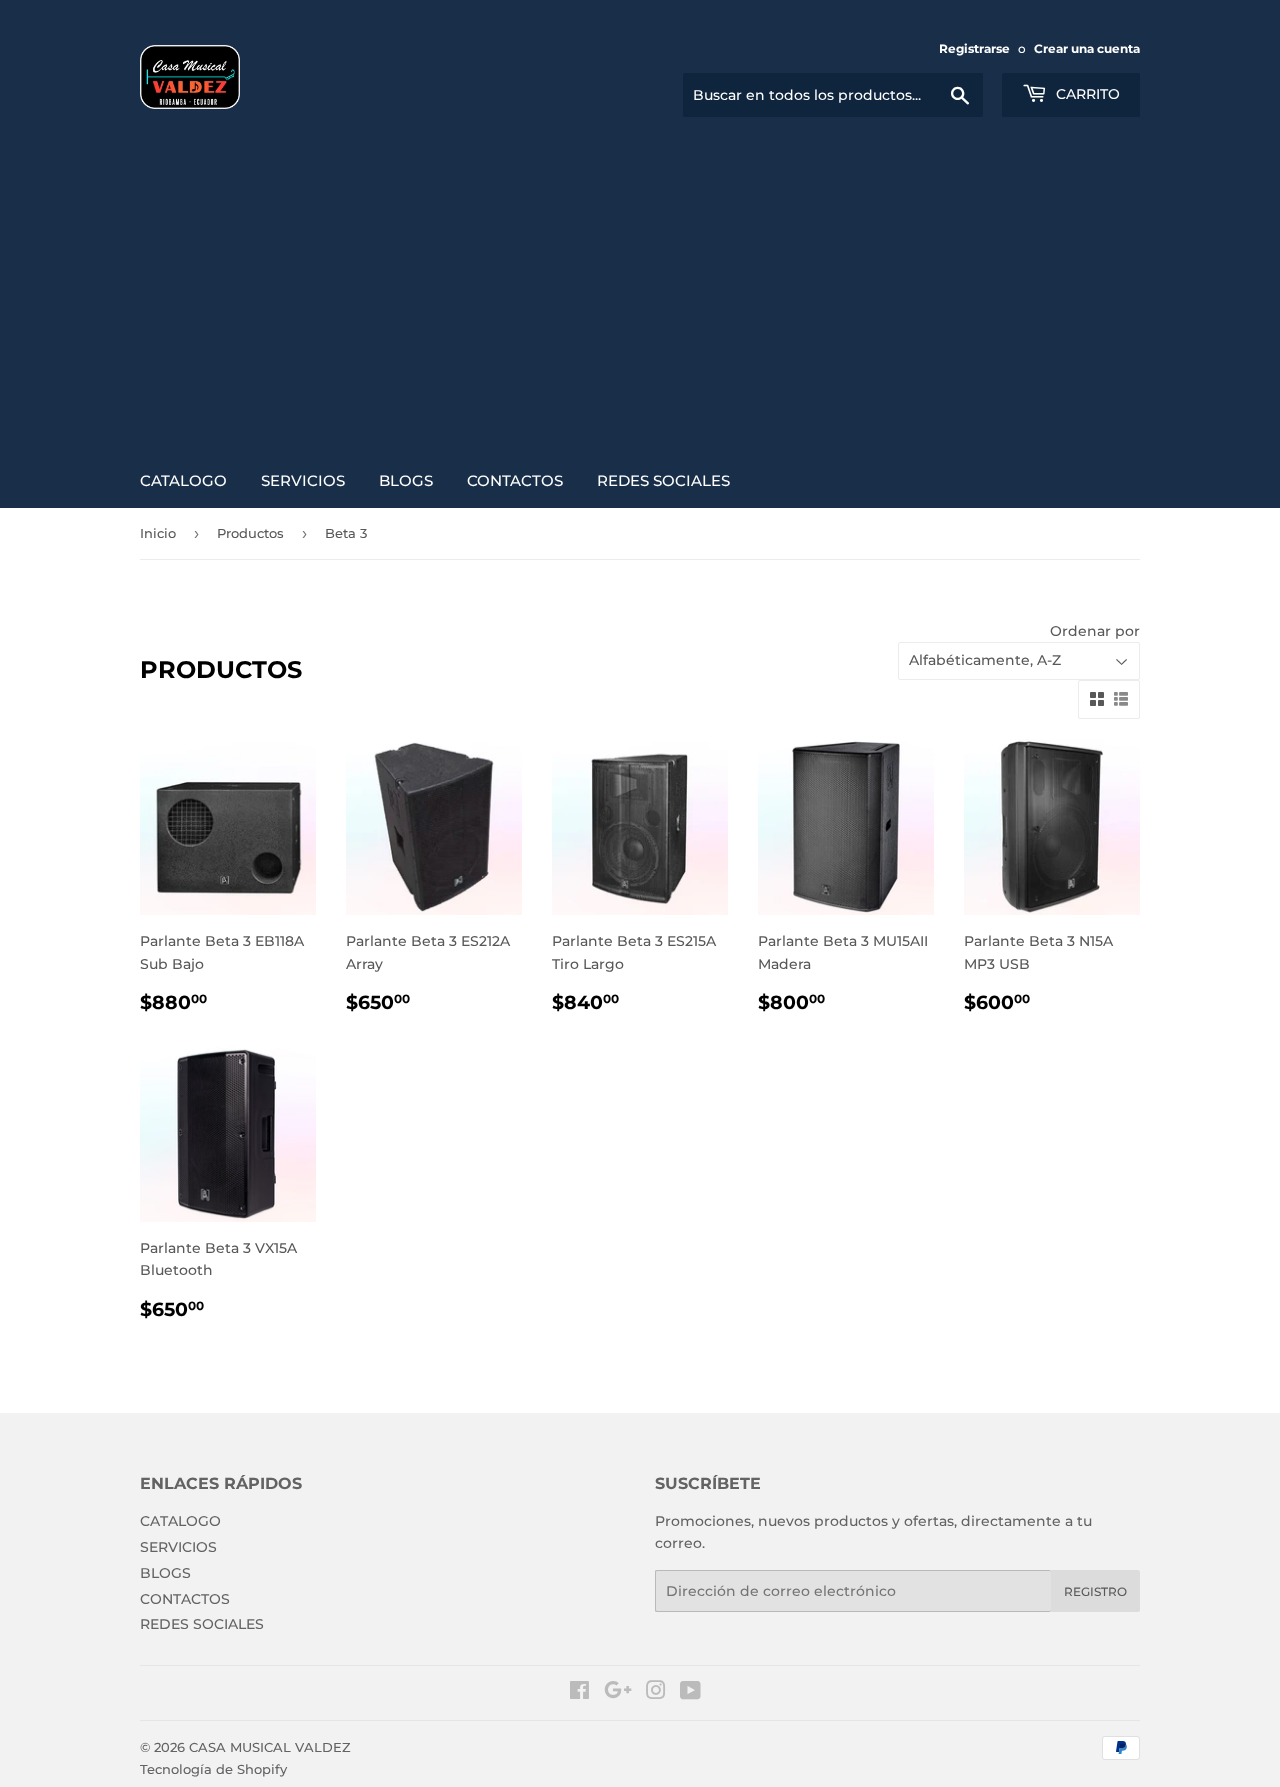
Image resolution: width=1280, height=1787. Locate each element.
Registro (1095, 1591)
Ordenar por (1095, 631)
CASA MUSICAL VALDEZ (270, 1747)
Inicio (158, 533)
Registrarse (974, 48)
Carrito (1086, 94)
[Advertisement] (640, 274)
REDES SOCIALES (663, 480)
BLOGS (406, 480)
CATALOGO (183, 480)
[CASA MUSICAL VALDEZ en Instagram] (656, 1693)
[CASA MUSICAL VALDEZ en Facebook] (579, 1693)
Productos (250, 533)
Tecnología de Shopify (213, 1769)
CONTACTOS (515, 480)
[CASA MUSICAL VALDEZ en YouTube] (690, 1693)
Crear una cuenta (1087, 48)
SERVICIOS (303, 480)
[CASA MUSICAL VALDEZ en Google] (618, 1693)
